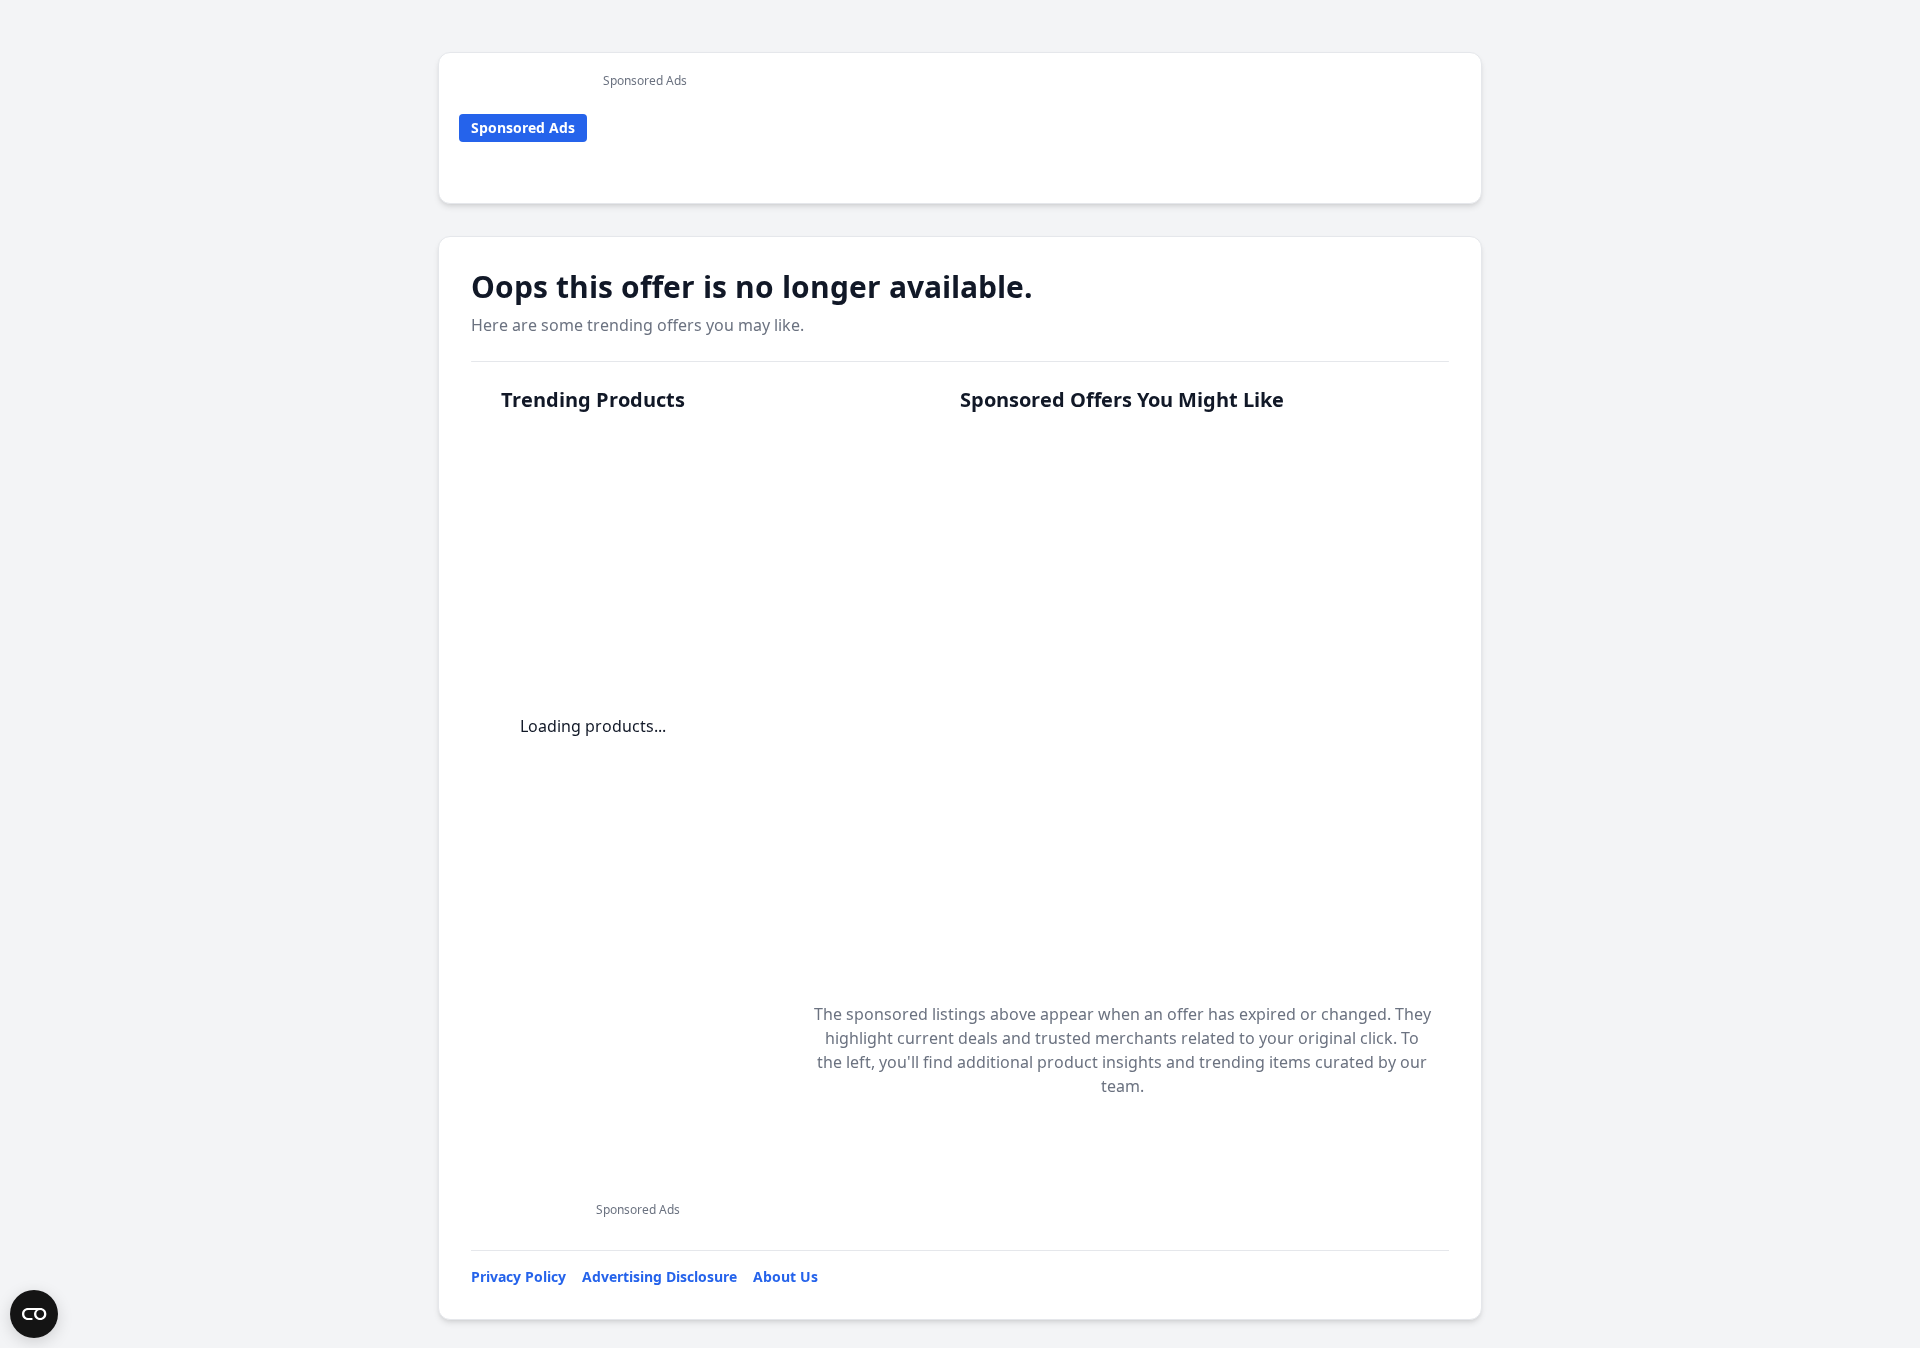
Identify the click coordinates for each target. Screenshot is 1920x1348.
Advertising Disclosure (659, 1276)
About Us (785, 1276)
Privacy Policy (518, 1276)
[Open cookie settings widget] (34, 1314)
